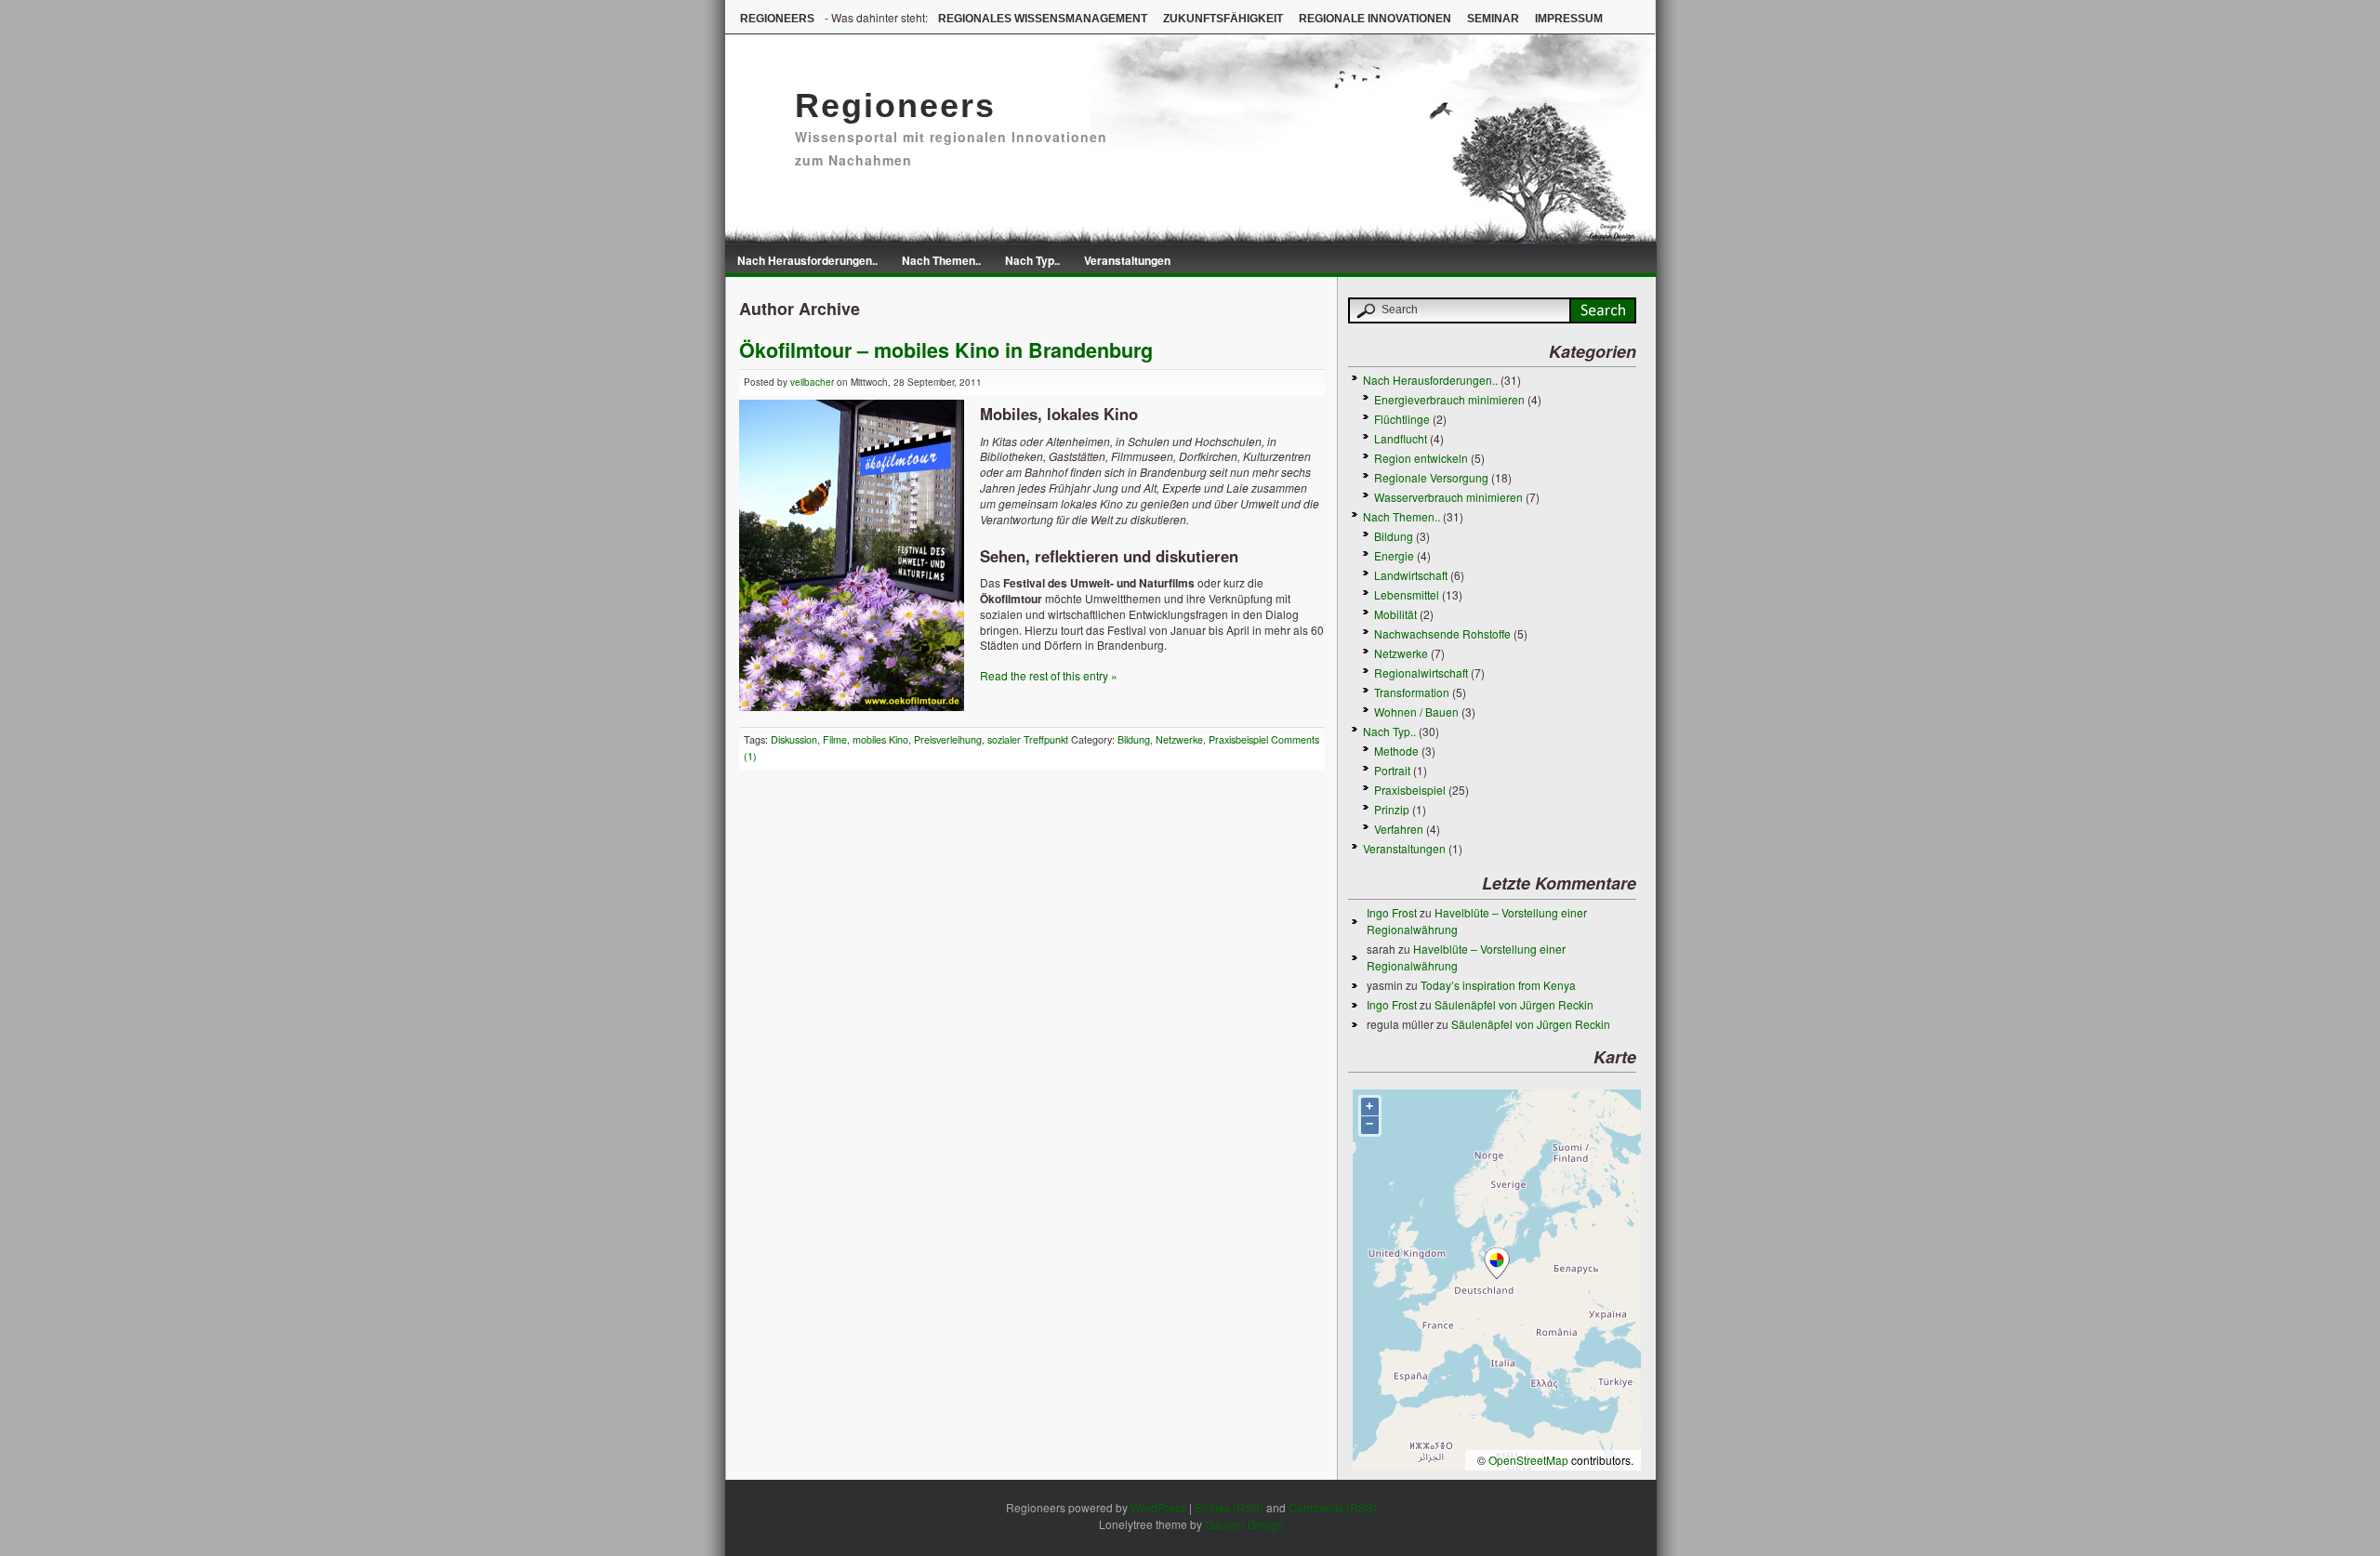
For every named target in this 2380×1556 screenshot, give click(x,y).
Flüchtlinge (1402, 419)
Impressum (1569, 19)
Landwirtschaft (1411, 575)
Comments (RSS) (1333, 1507)
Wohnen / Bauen (1416, 712)
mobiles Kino (880, 739)
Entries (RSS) (1229, 1507)
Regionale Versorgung (1431, 477)
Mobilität (1395, 614)
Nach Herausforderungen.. (807, 260)
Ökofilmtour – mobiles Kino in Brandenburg (946, 350)
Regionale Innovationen (1375, 19)
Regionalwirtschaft (1421, 673)
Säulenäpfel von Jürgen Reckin (1514, 1004)
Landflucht (1401, 438)
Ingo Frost (1392, 912)
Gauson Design (1244, 1524)
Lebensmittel (1407, 594)
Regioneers (777, 19)
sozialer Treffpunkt (1028, 739)
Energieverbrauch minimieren (1449, 399)
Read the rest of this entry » (1049, 675)
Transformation (1412, 692)
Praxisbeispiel (1238, 739)
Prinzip (1392, 809)
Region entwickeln (1421, 458)
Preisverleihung (948, 739)
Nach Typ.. (1032, 260)
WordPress (1158, 1507)
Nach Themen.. (941, 260)
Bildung (1134, 739)
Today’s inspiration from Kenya (1498, 985)
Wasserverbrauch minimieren (1448, 497)
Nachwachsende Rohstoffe (1442, 633)
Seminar (1493, 19)
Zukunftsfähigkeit (1223, 19)
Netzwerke (1179, 739)
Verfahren (1399, 829)
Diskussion (794, 739)
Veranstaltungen (1127, 260)
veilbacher (812, 382)
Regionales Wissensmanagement (1043, 19)
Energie (1394, 555)
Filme (835, 739)
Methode (1396, 751)
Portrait (1392, 770)
